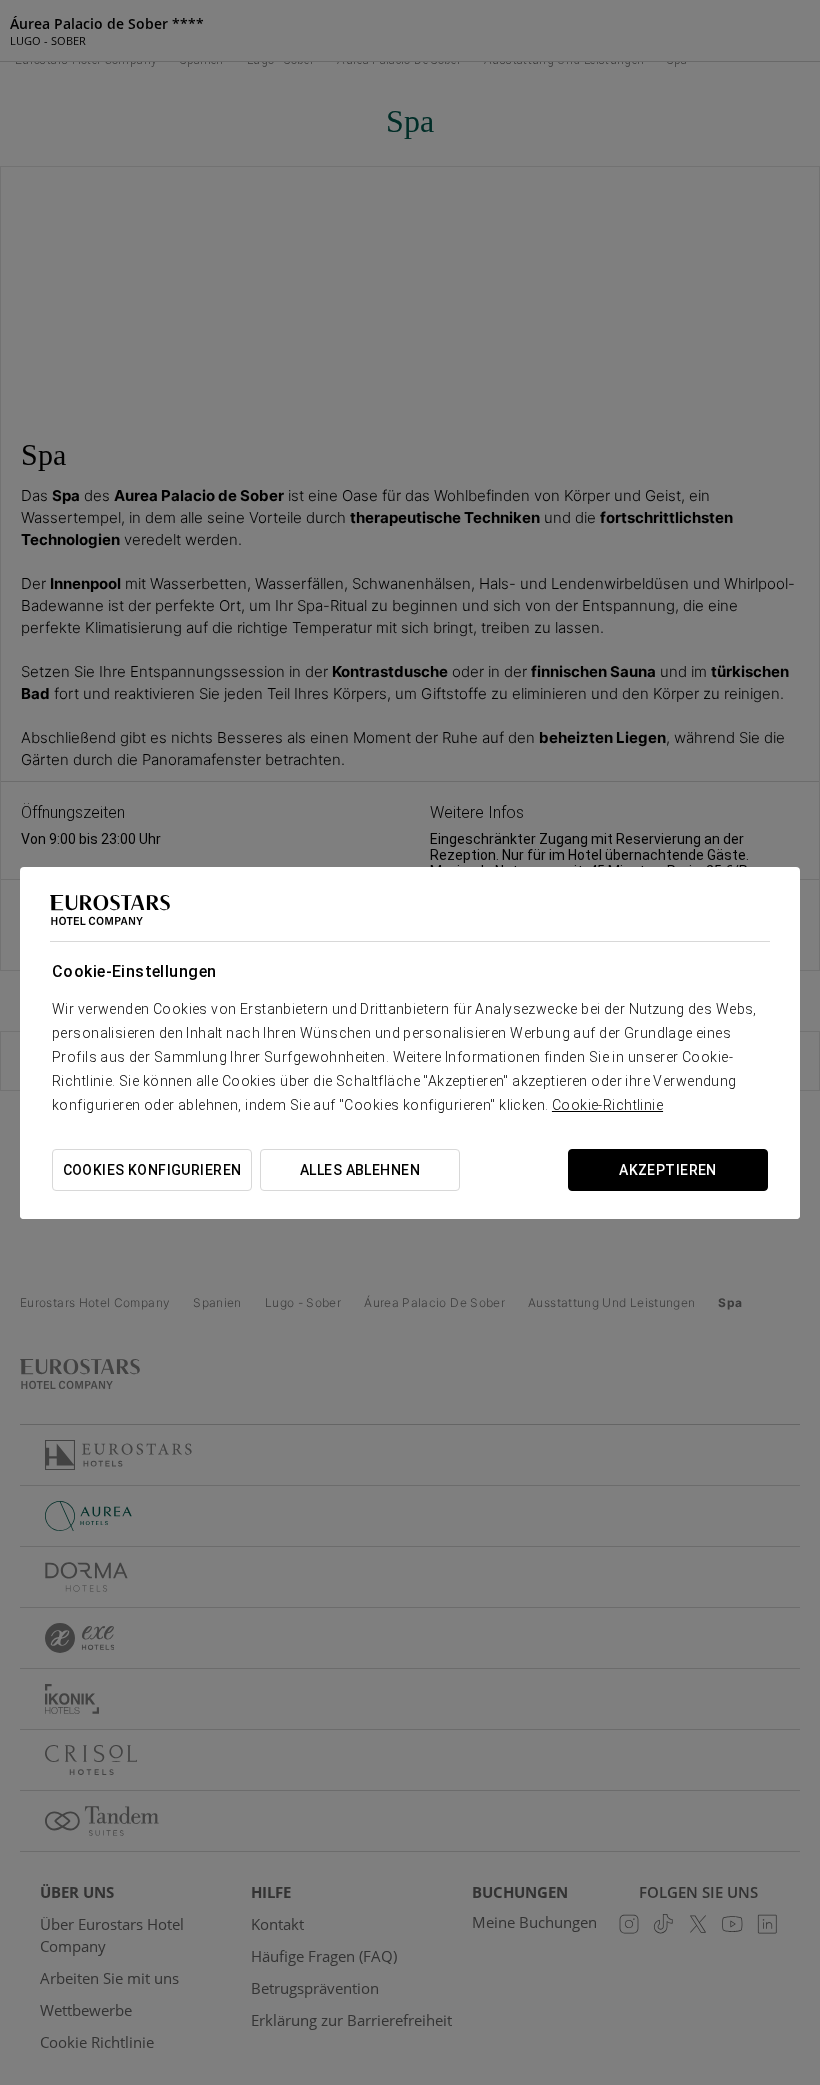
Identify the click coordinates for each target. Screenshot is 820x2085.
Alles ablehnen (360, 1170)
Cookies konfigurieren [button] (152, 1170)
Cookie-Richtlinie (607, 1105)
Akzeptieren (668, 1170)
